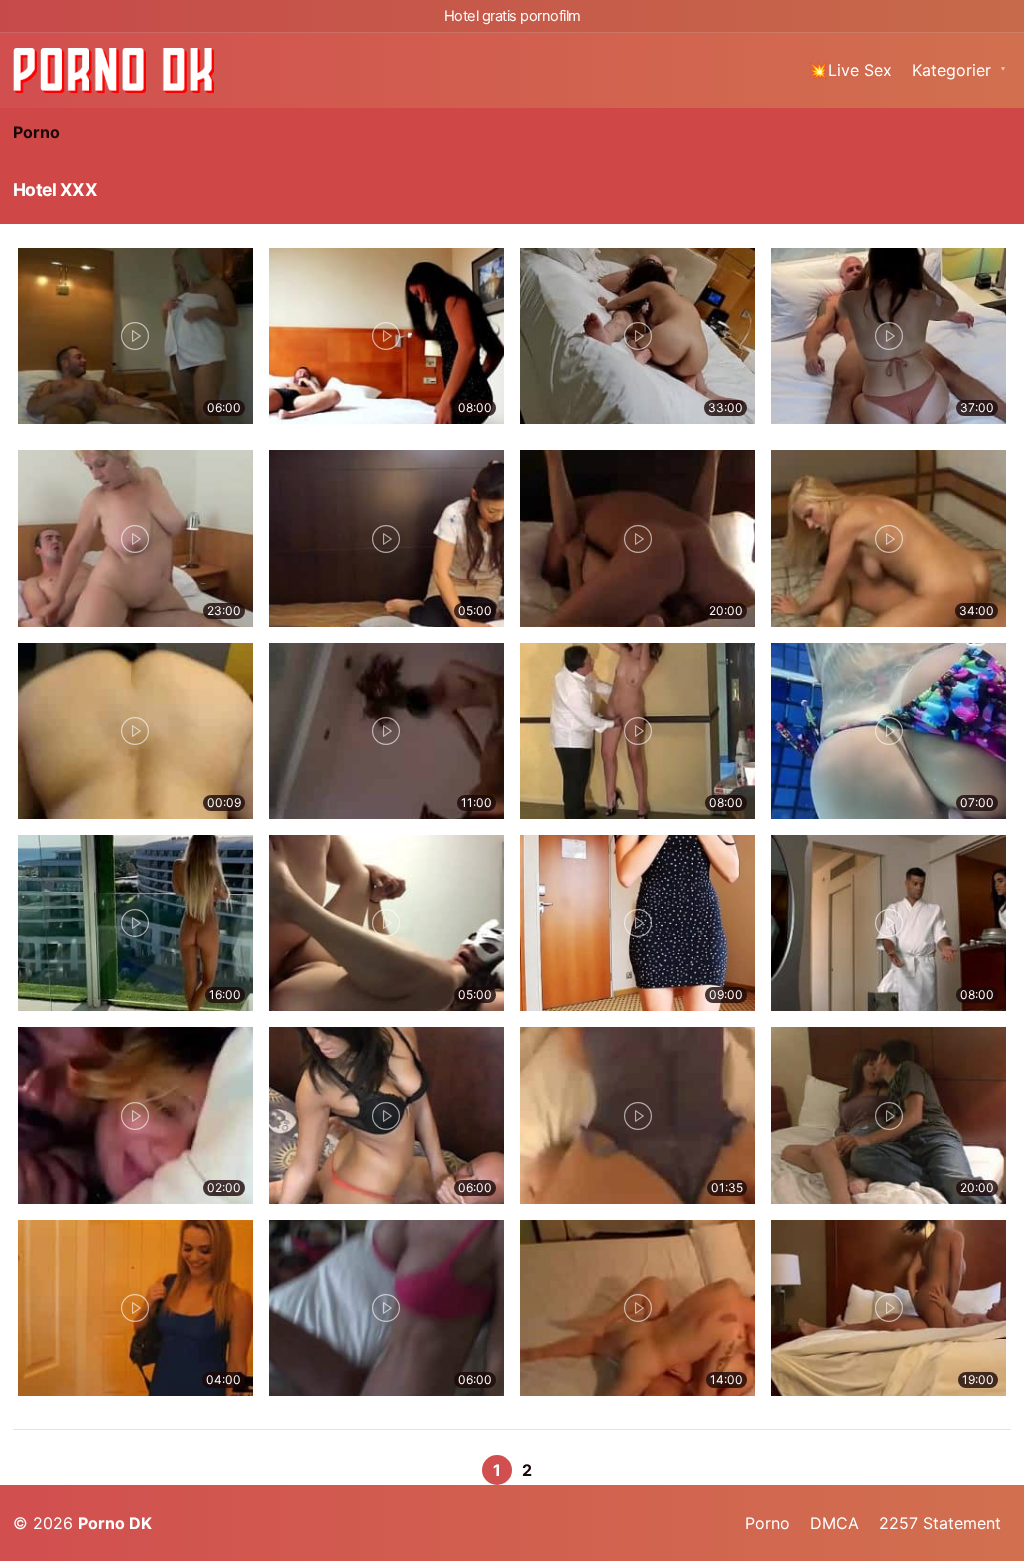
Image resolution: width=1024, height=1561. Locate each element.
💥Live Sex (850, 70)
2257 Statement (940, 1523)
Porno (36, 132)
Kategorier (951, 70)
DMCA (834, 1523)
